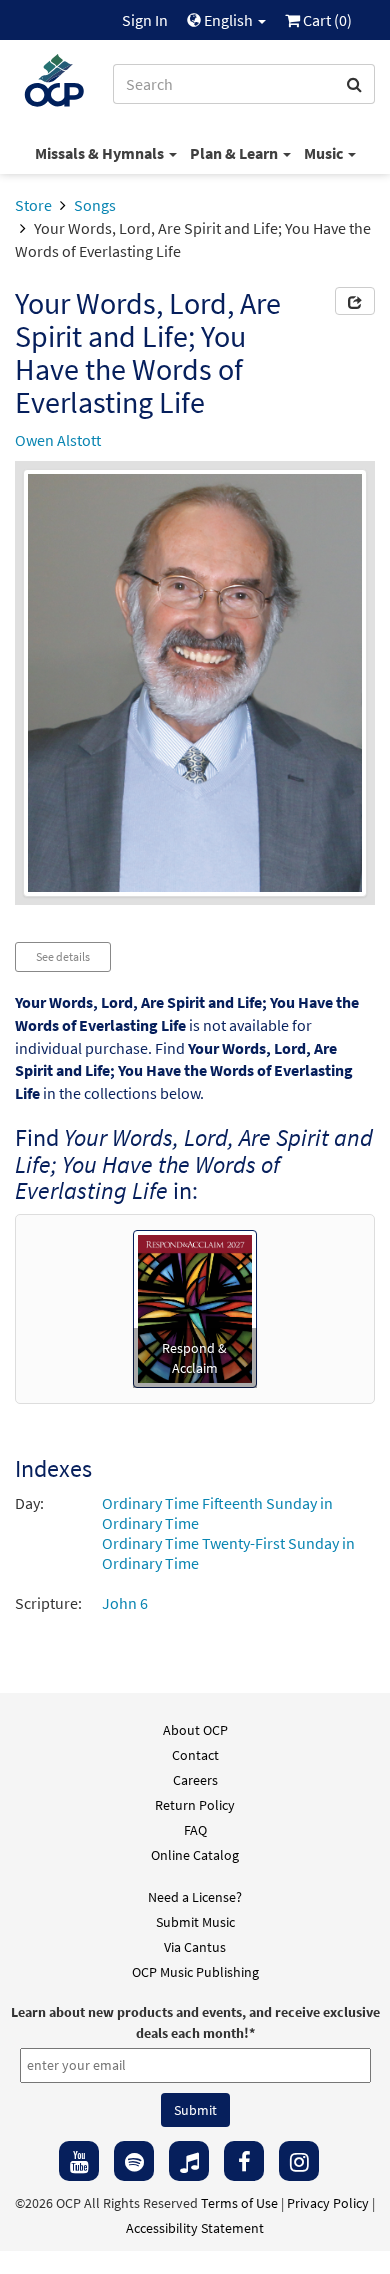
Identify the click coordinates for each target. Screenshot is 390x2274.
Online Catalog (195, 1855)
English (228, 20)
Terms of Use (239, 2203)
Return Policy (195, 1805)
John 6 (125, 1603)
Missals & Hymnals (101, 153)
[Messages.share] (355, 301)
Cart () (326, 20)
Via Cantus (195, 1947)
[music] (189, 2161)
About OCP (195, 1730)
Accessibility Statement (195, 2228)
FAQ (195, 1830)
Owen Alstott (58, 440)
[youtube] (79, 2161)
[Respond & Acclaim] (194, 1307)
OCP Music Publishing (195, 1972)
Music (325, 153)
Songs (95, 205)
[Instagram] (299, 2161)
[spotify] (134, 2161)
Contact (195, 1755)
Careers (195, 1780)
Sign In (145, 20)
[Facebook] (244, 2161)
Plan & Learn (235, 153)
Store (33, 205)
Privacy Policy (328, 2203)
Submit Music (195, 1922)
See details (63, 956)
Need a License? (195, 1897)
